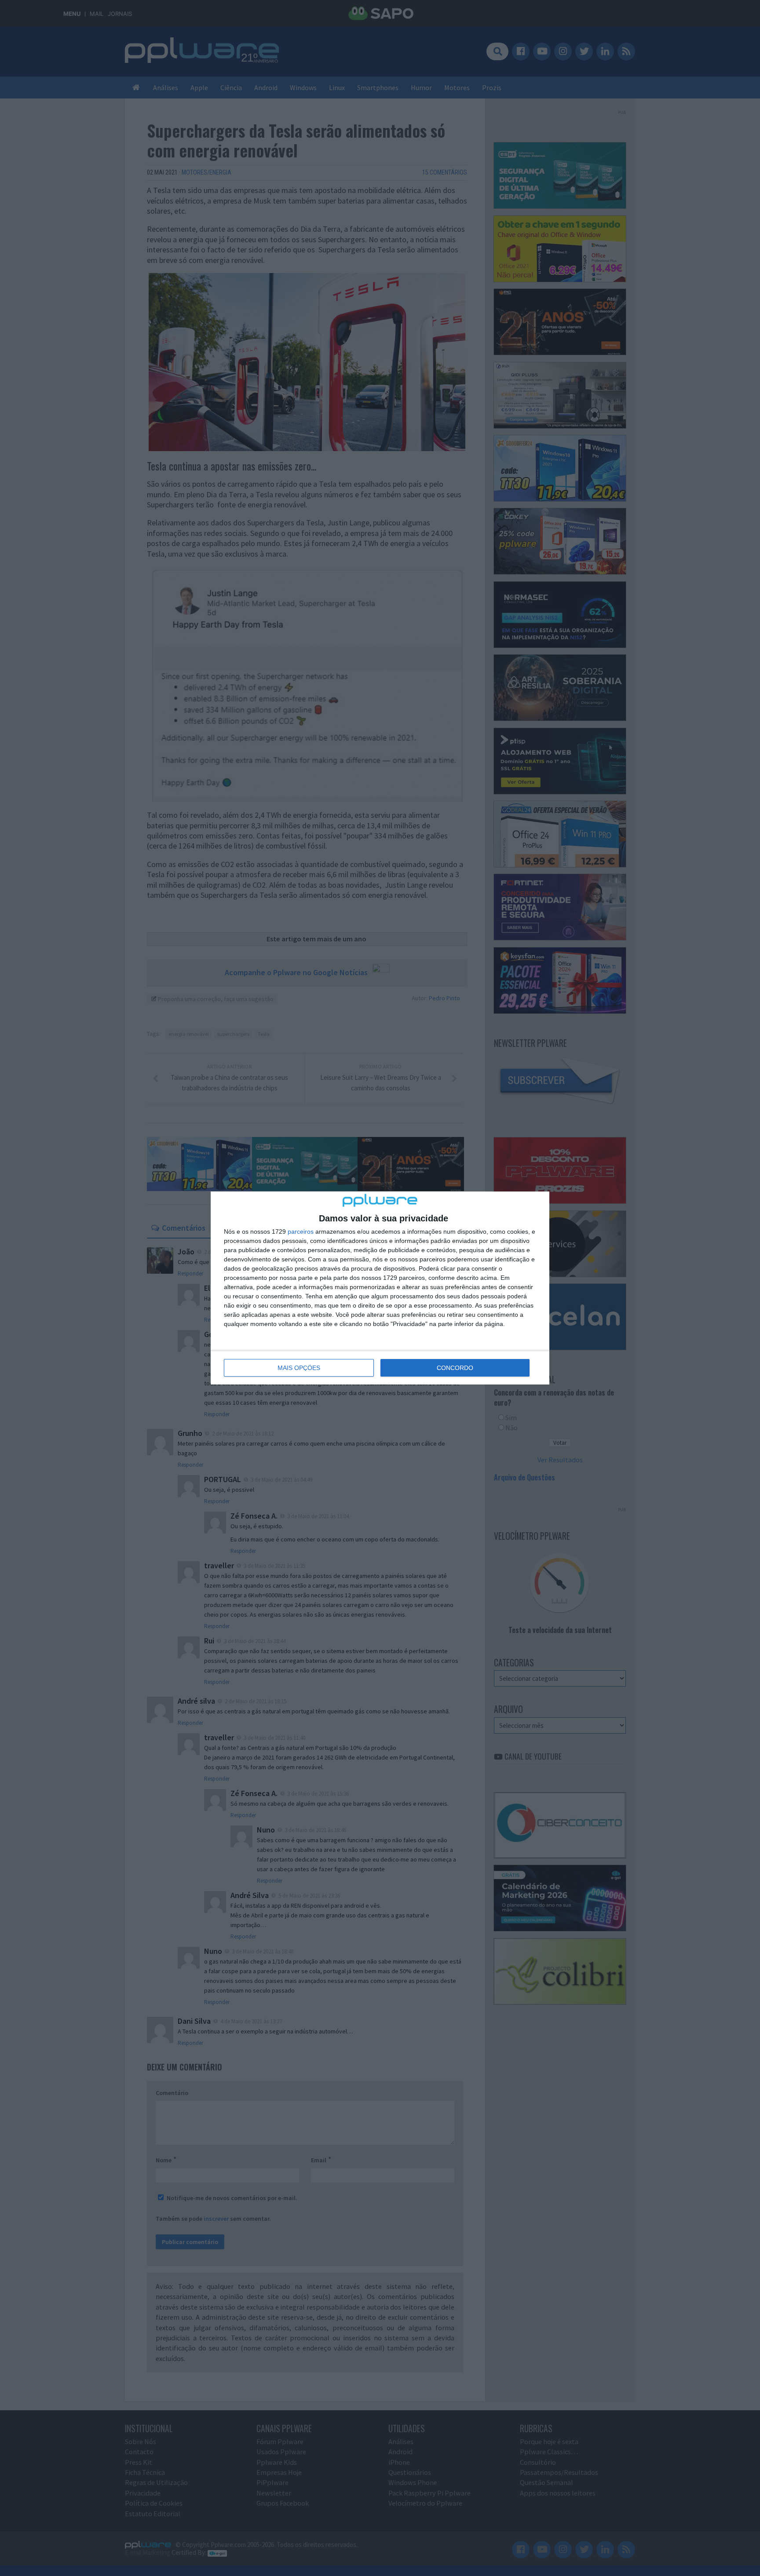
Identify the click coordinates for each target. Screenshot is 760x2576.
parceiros (301, 1232)
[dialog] (380, 1288)
